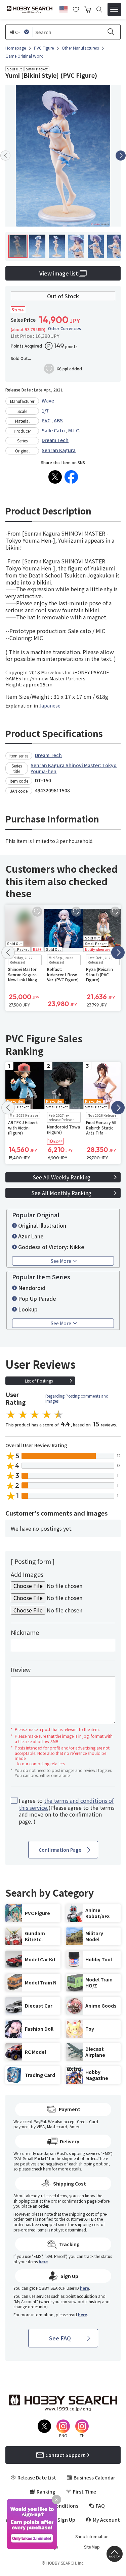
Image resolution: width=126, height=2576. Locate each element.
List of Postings (39, 1381)
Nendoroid (32, 1288)
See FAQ (60, 2338)
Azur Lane (31, 1236)
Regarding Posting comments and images (77, 1398)
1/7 (45, 411)
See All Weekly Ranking (61, 1177)
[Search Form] (99, 10)
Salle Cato (53, 430)
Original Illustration (42, 1225)
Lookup (28, 1309)
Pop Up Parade (37, 1298)
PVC (46, 420)
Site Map (92, 2547)
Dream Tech (55, 440)
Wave (48, 401)
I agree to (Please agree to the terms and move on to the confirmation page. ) (67, 1811)
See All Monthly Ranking (61, 1193)
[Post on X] (55, 477)
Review (21, 1669)
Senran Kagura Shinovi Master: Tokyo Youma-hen (74, 768)
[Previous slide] (5, 156)
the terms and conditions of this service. (66, 1804)
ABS (58, 420)
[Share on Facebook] (71, 477)
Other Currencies (65, 328)
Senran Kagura (59, 450)
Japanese (50, 706)
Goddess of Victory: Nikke (51, 1247)
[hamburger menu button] (114, 9)
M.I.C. (74, 430)
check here (41, 2169)
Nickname (25, 1632)
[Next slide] (121, 156)
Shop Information (92, 2536)
